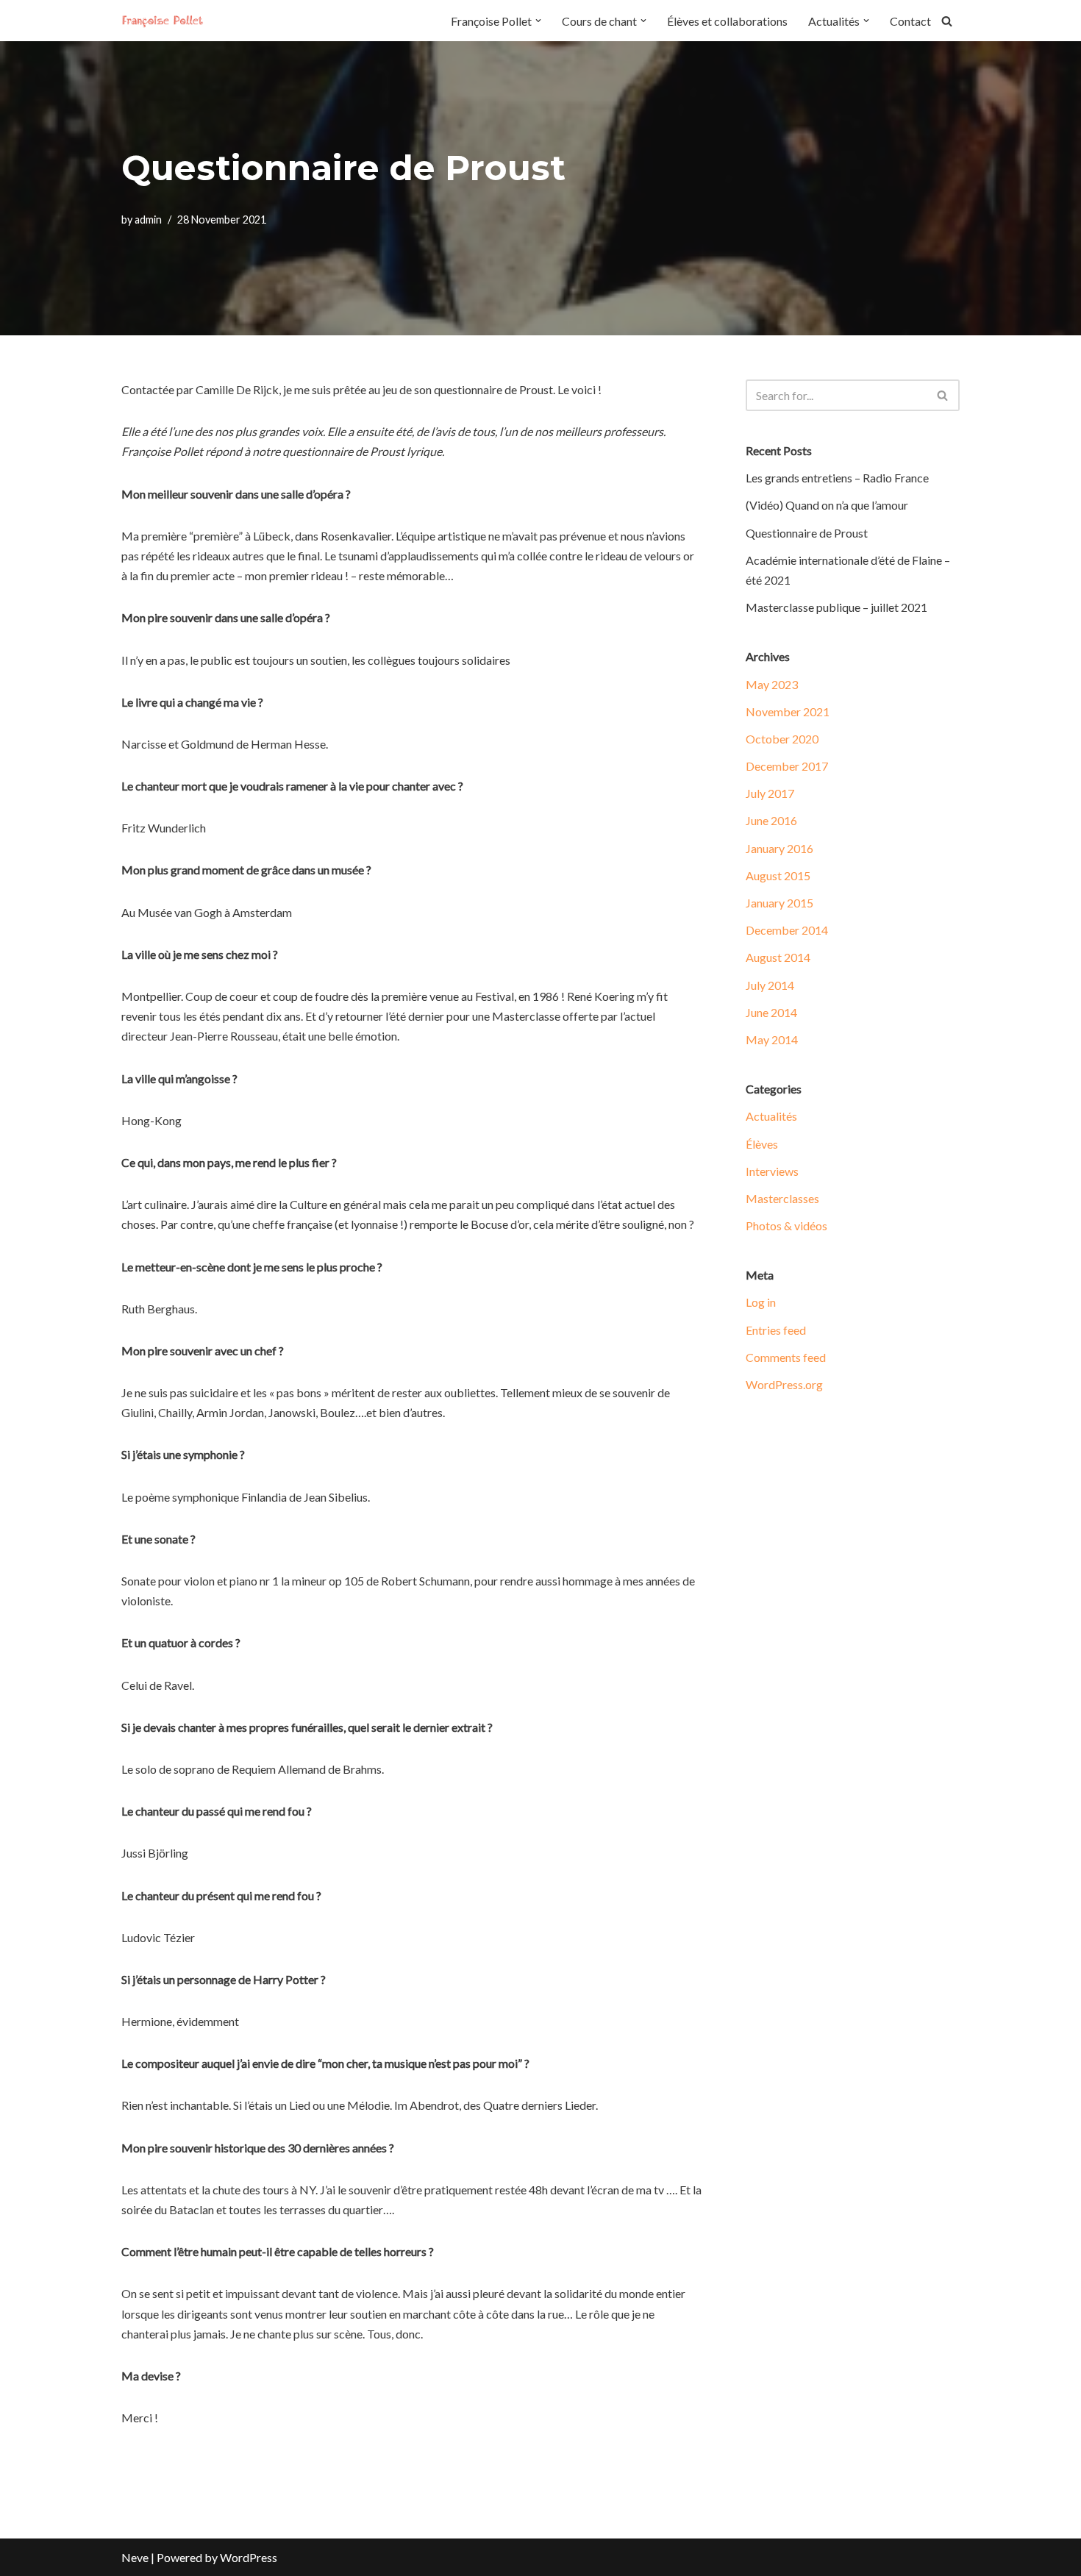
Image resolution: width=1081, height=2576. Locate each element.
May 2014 (772, 1039)
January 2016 (779, 848)
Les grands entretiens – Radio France (837, 478)
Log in (761, 1302)
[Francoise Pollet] (165, 21)
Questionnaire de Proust (807, 533)
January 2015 (779, 903)
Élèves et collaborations (727, 21)
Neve (135, 2557)
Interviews (772, 1171)
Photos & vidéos (786, 1225)
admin (148, 220)
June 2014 (771, 1012)
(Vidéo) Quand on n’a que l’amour (827, 505)
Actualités (771, 1116)
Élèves (762, 1144)
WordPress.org (784, 1384)
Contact (910, 21)
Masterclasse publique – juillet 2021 (836, 607)
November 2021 (788, 711)
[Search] (947, 21)
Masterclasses (782, 1198)
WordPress (249, 2557)
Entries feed (776, 1330)
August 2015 (778, 875)
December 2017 (787, 766)
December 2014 (787, 930)
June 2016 (771, 820)
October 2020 (782, 739)
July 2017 (770, 793)
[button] (538, 21)
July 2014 (770, 985)
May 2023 (772, 684)
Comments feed (786, 1357)
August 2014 (778, 957)
